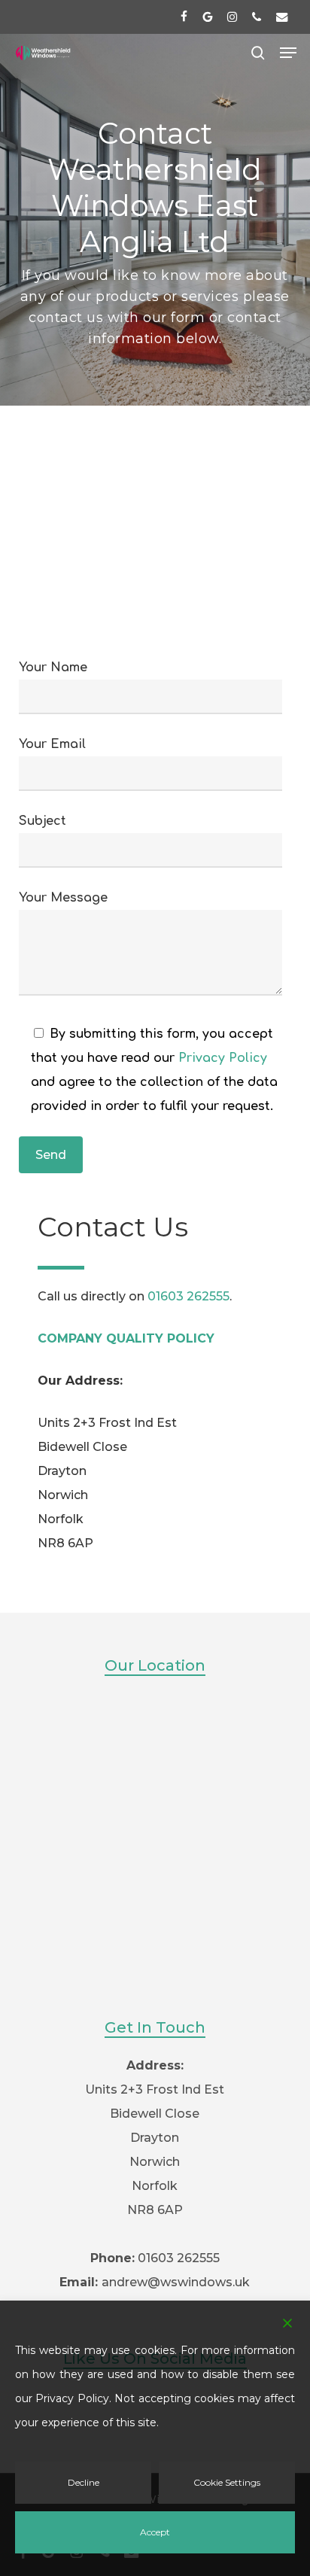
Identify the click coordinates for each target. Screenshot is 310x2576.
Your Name (53, 668)
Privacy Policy (223, 1058)
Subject (43, 821)
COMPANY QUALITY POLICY (126, 1338)
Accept (155, 2532)
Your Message (63, 898)
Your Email (52, 744)
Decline (84, 2482)
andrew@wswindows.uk (176, 2282)
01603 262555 (188, 1296)
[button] (288, 53)
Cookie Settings (227, 2482)
